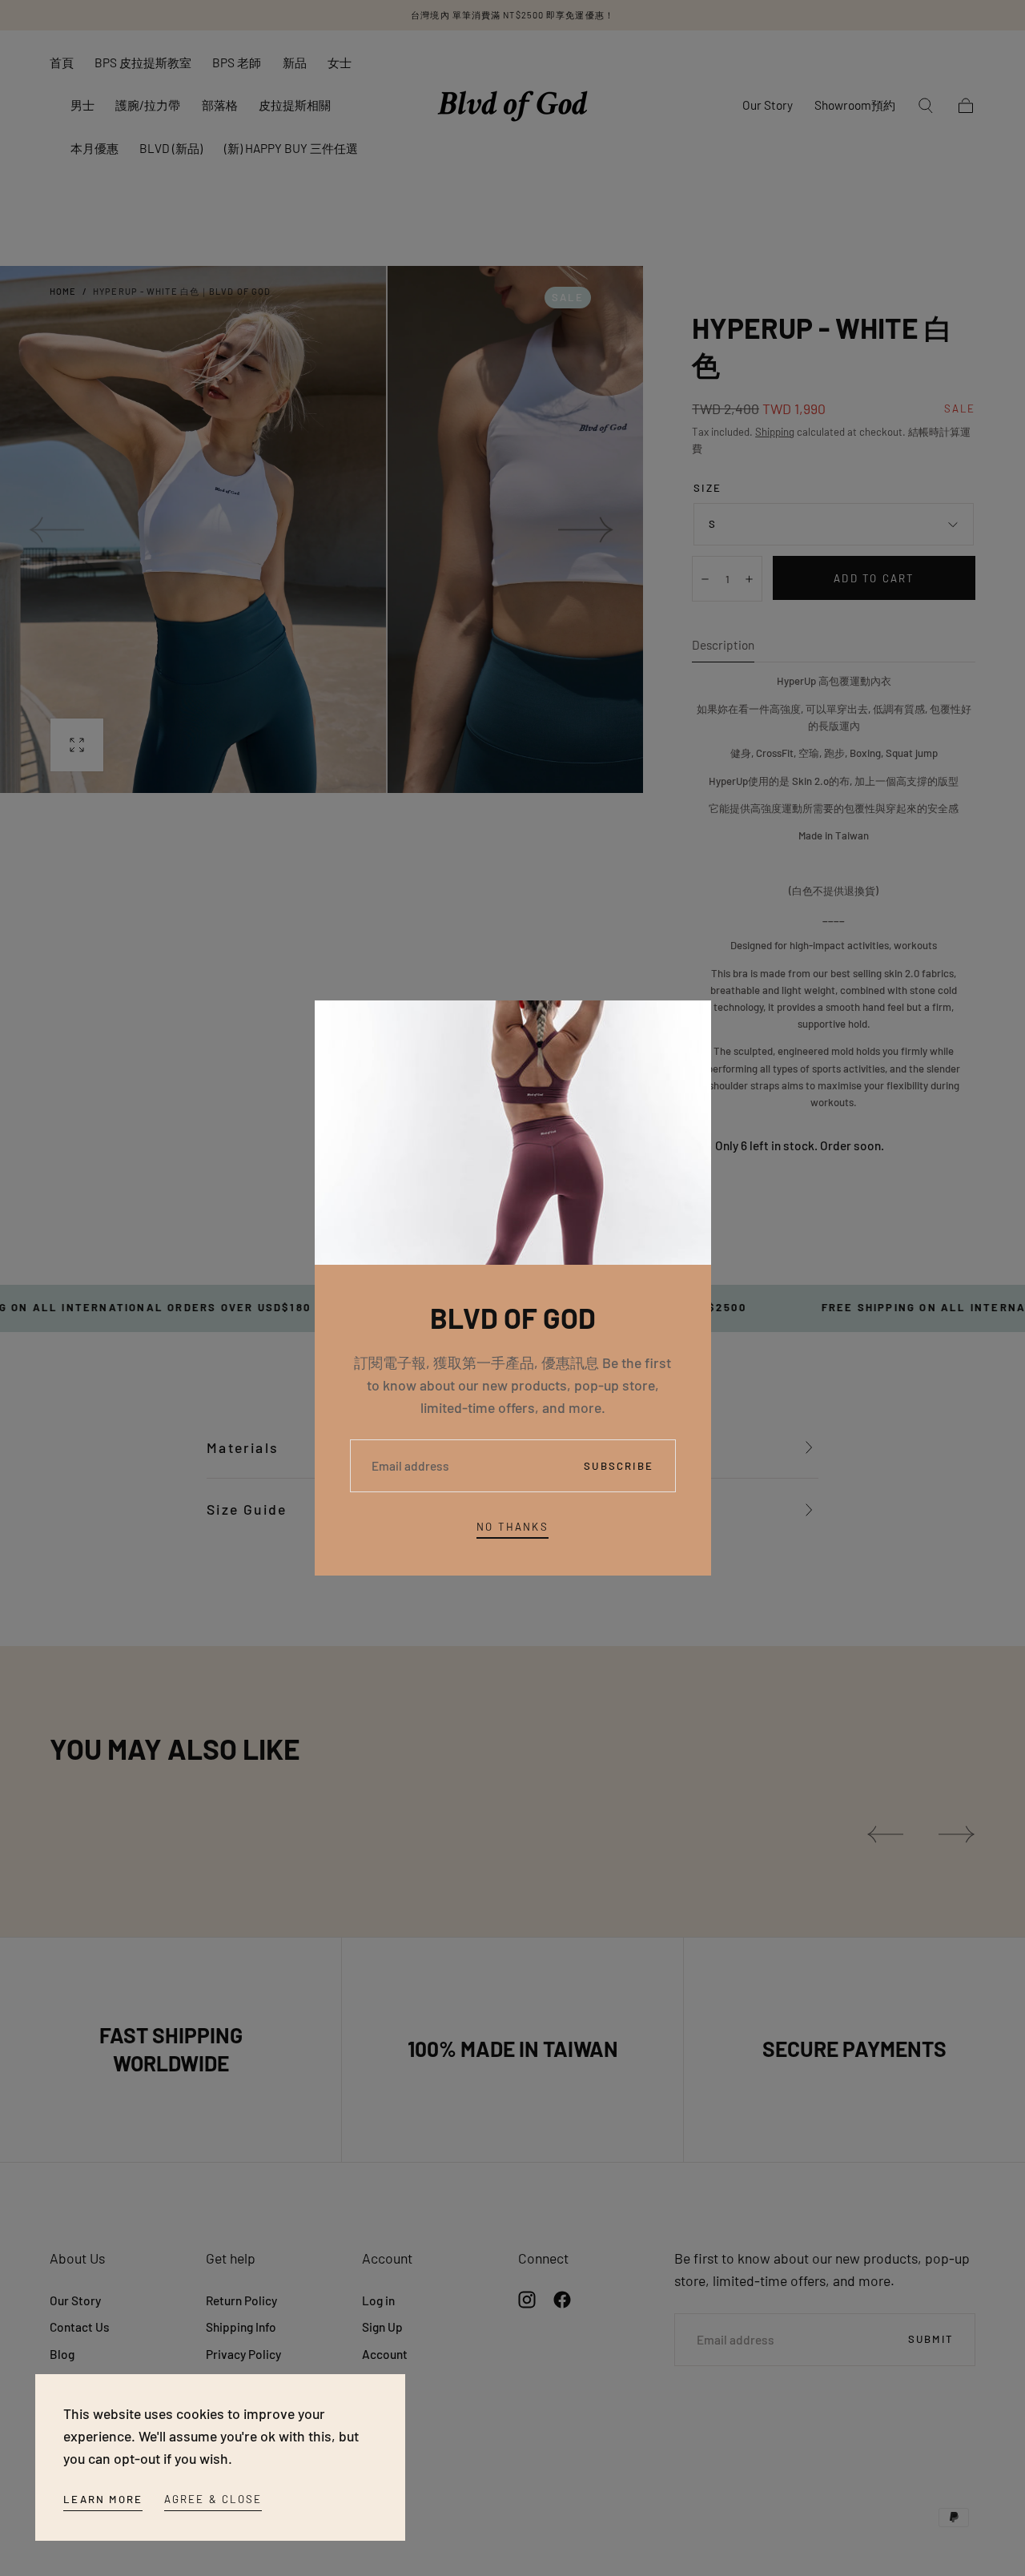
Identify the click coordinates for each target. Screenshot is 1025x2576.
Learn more (103, 2499)
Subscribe (619, 1466)
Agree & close (213, 2499)
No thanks (512, 1527)
